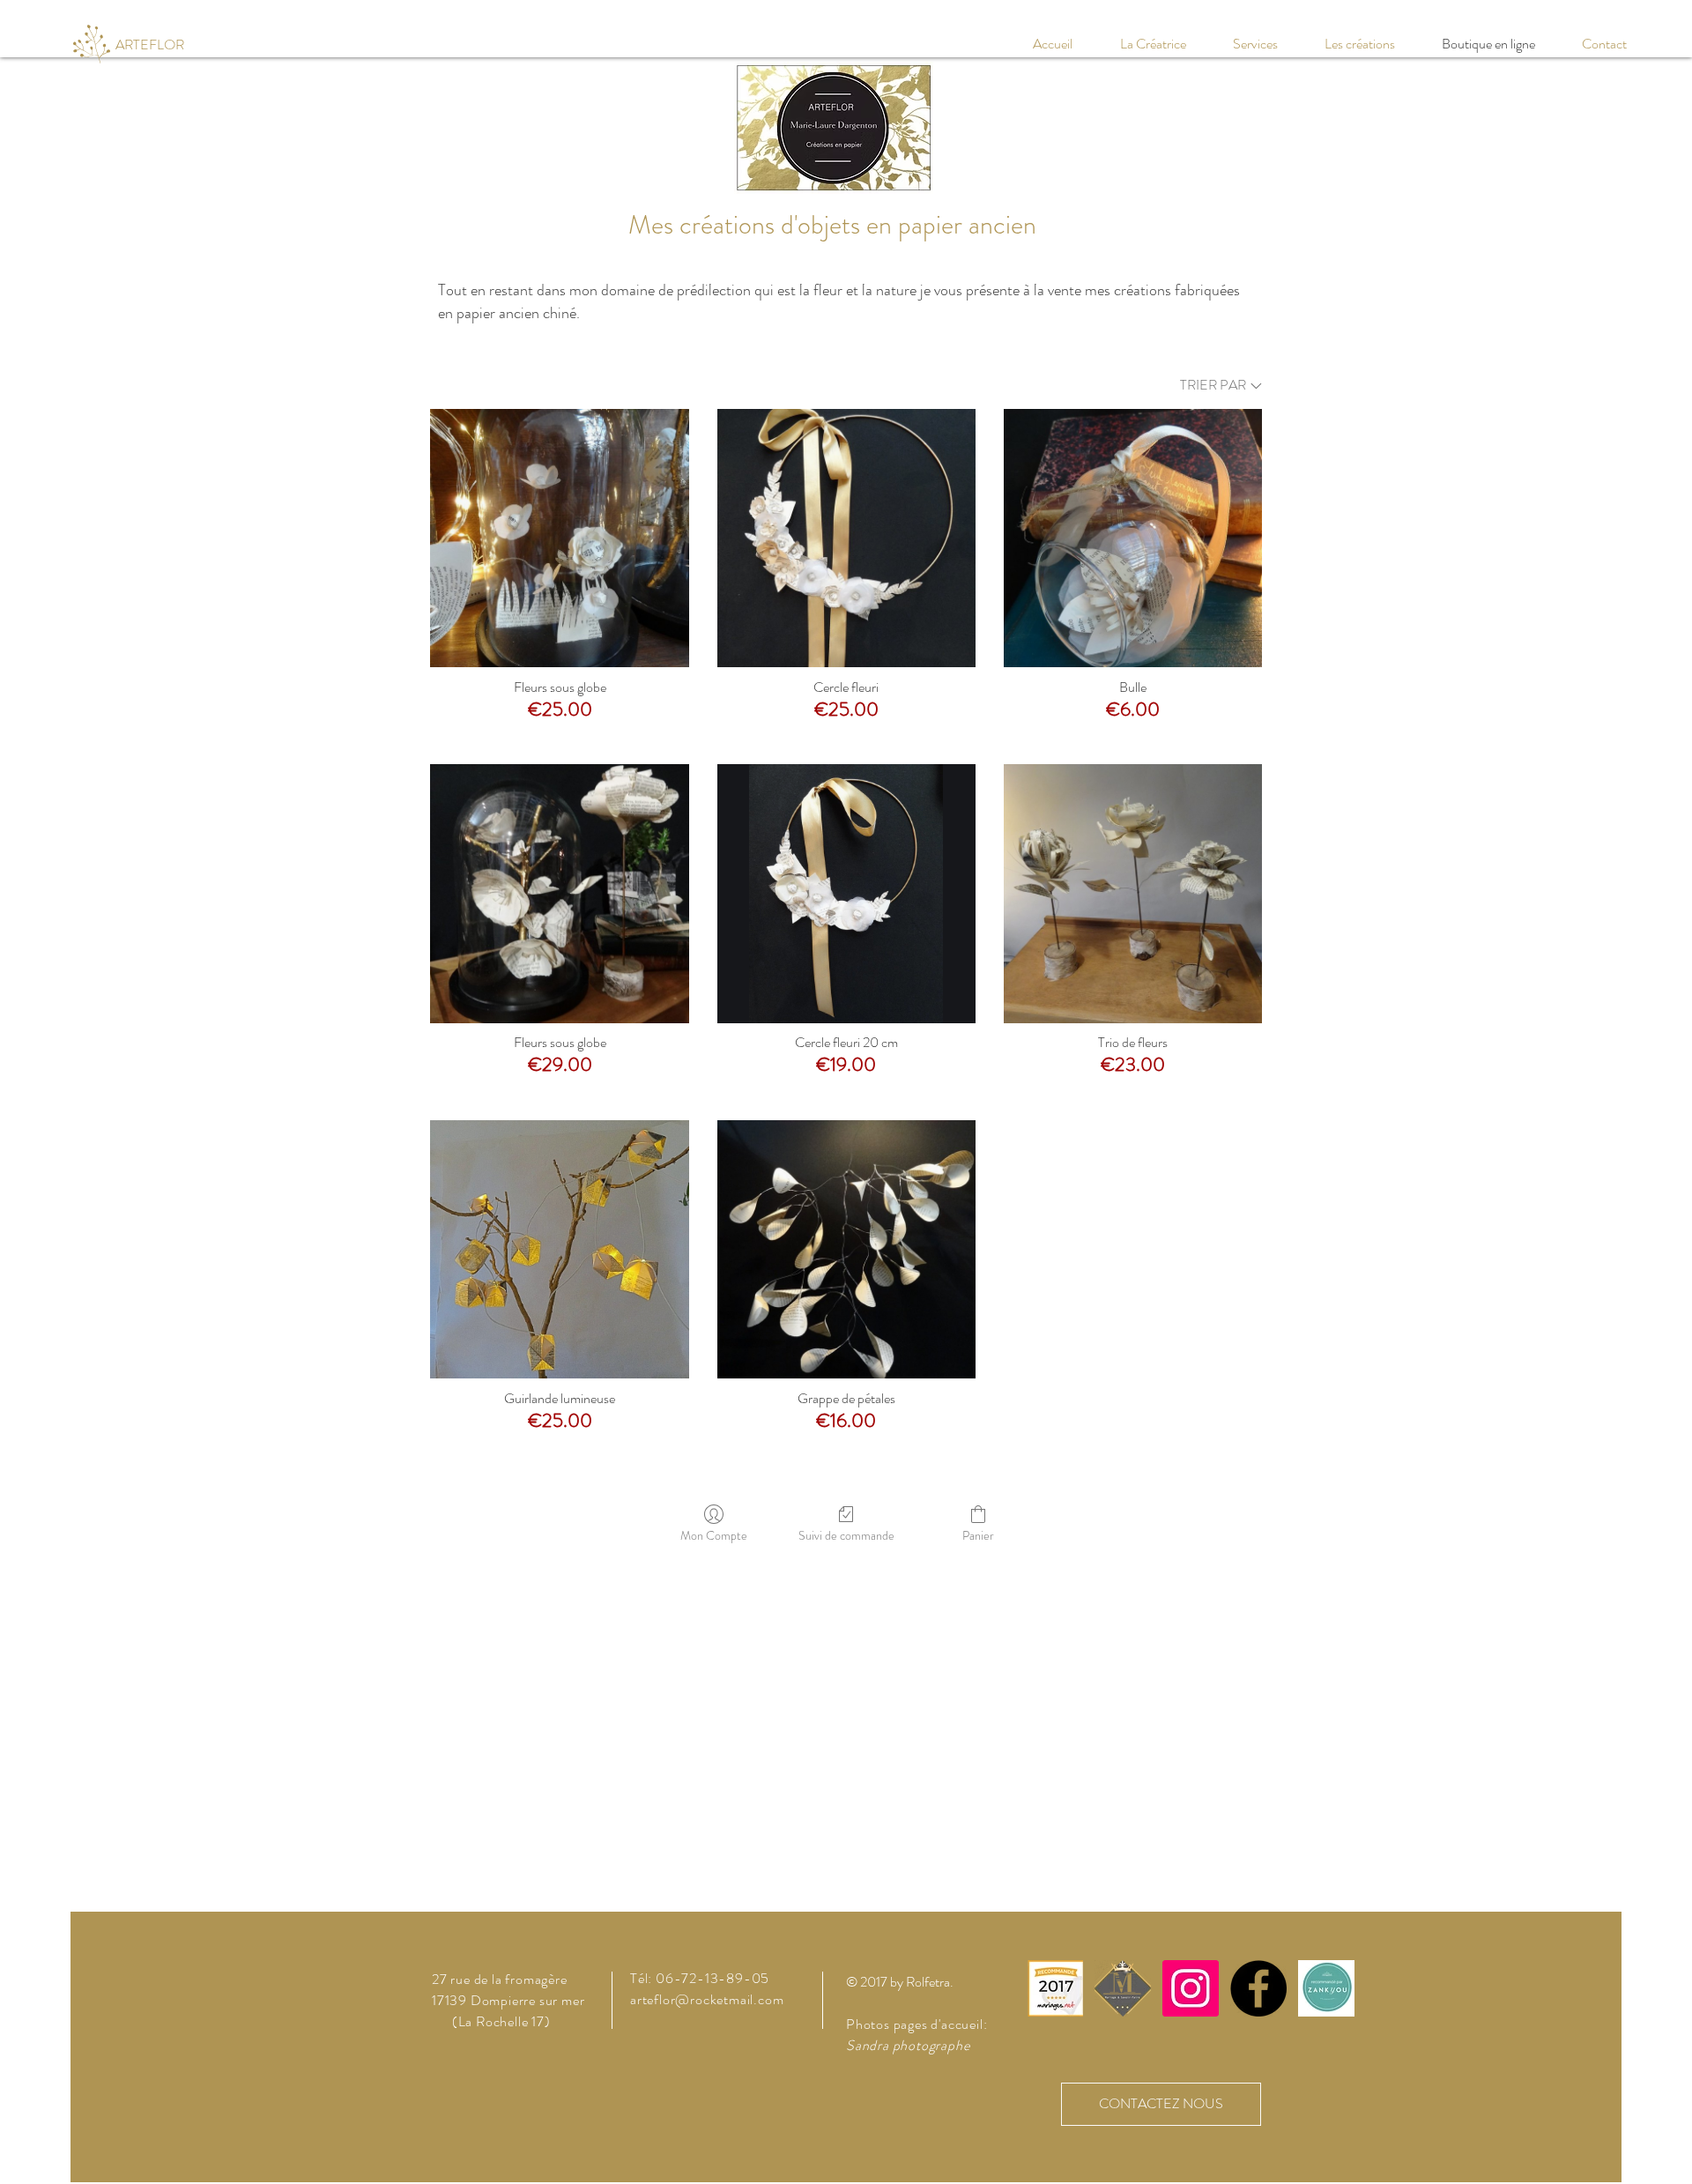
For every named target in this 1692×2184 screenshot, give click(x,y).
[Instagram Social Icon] (1191, 1988)
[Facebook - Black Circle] (1258, 1988)
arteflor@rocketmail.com (707, 1999)
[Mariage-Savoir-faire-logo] (1123, 1988)
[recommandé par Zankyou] (1055, 1988)
